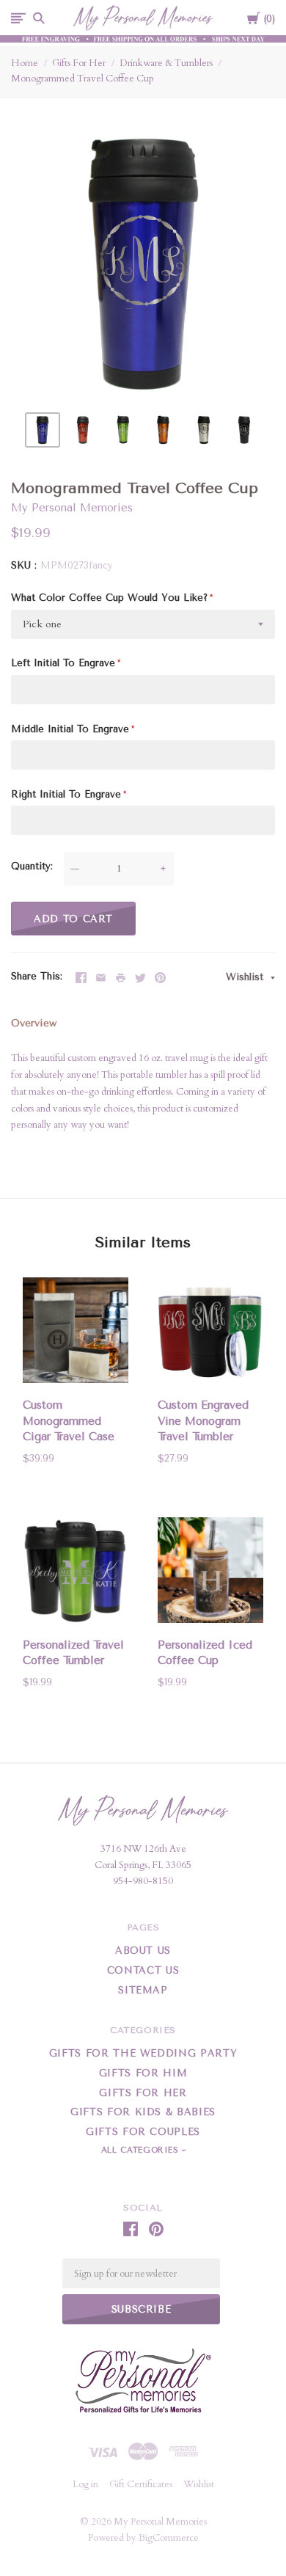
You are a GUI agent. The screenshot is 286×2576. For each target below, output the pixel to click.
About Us (143, 1951)
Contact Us (143, 1970)
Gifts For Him (143, 2073)
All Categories (142, 2150)
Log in (85, 2484)
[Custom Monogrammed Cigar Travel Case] (76, 1333)
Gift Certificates (141, 2484)
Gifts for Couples (143, 2132)
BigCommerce (169, 2538)
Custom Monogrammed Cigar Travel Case (69, 1421)
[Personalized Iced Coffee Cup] (210, 1573)
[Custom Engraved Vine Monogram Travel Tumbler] (210, 1333)
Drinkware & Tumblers (166, 63)
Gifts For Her (79, 63)
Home (25, 63)
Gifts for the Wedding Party (143, 2053)
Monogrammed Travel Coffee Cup (82, 79)
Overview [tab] (34, 1023)
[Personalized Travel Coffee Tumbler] (76, 1573)
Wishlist (246, 977)
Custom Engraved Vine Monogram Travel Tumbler (203, 1421)
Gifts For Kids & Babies (143, 2112)
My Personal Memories (72, 508)
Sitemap (143, 1990)
